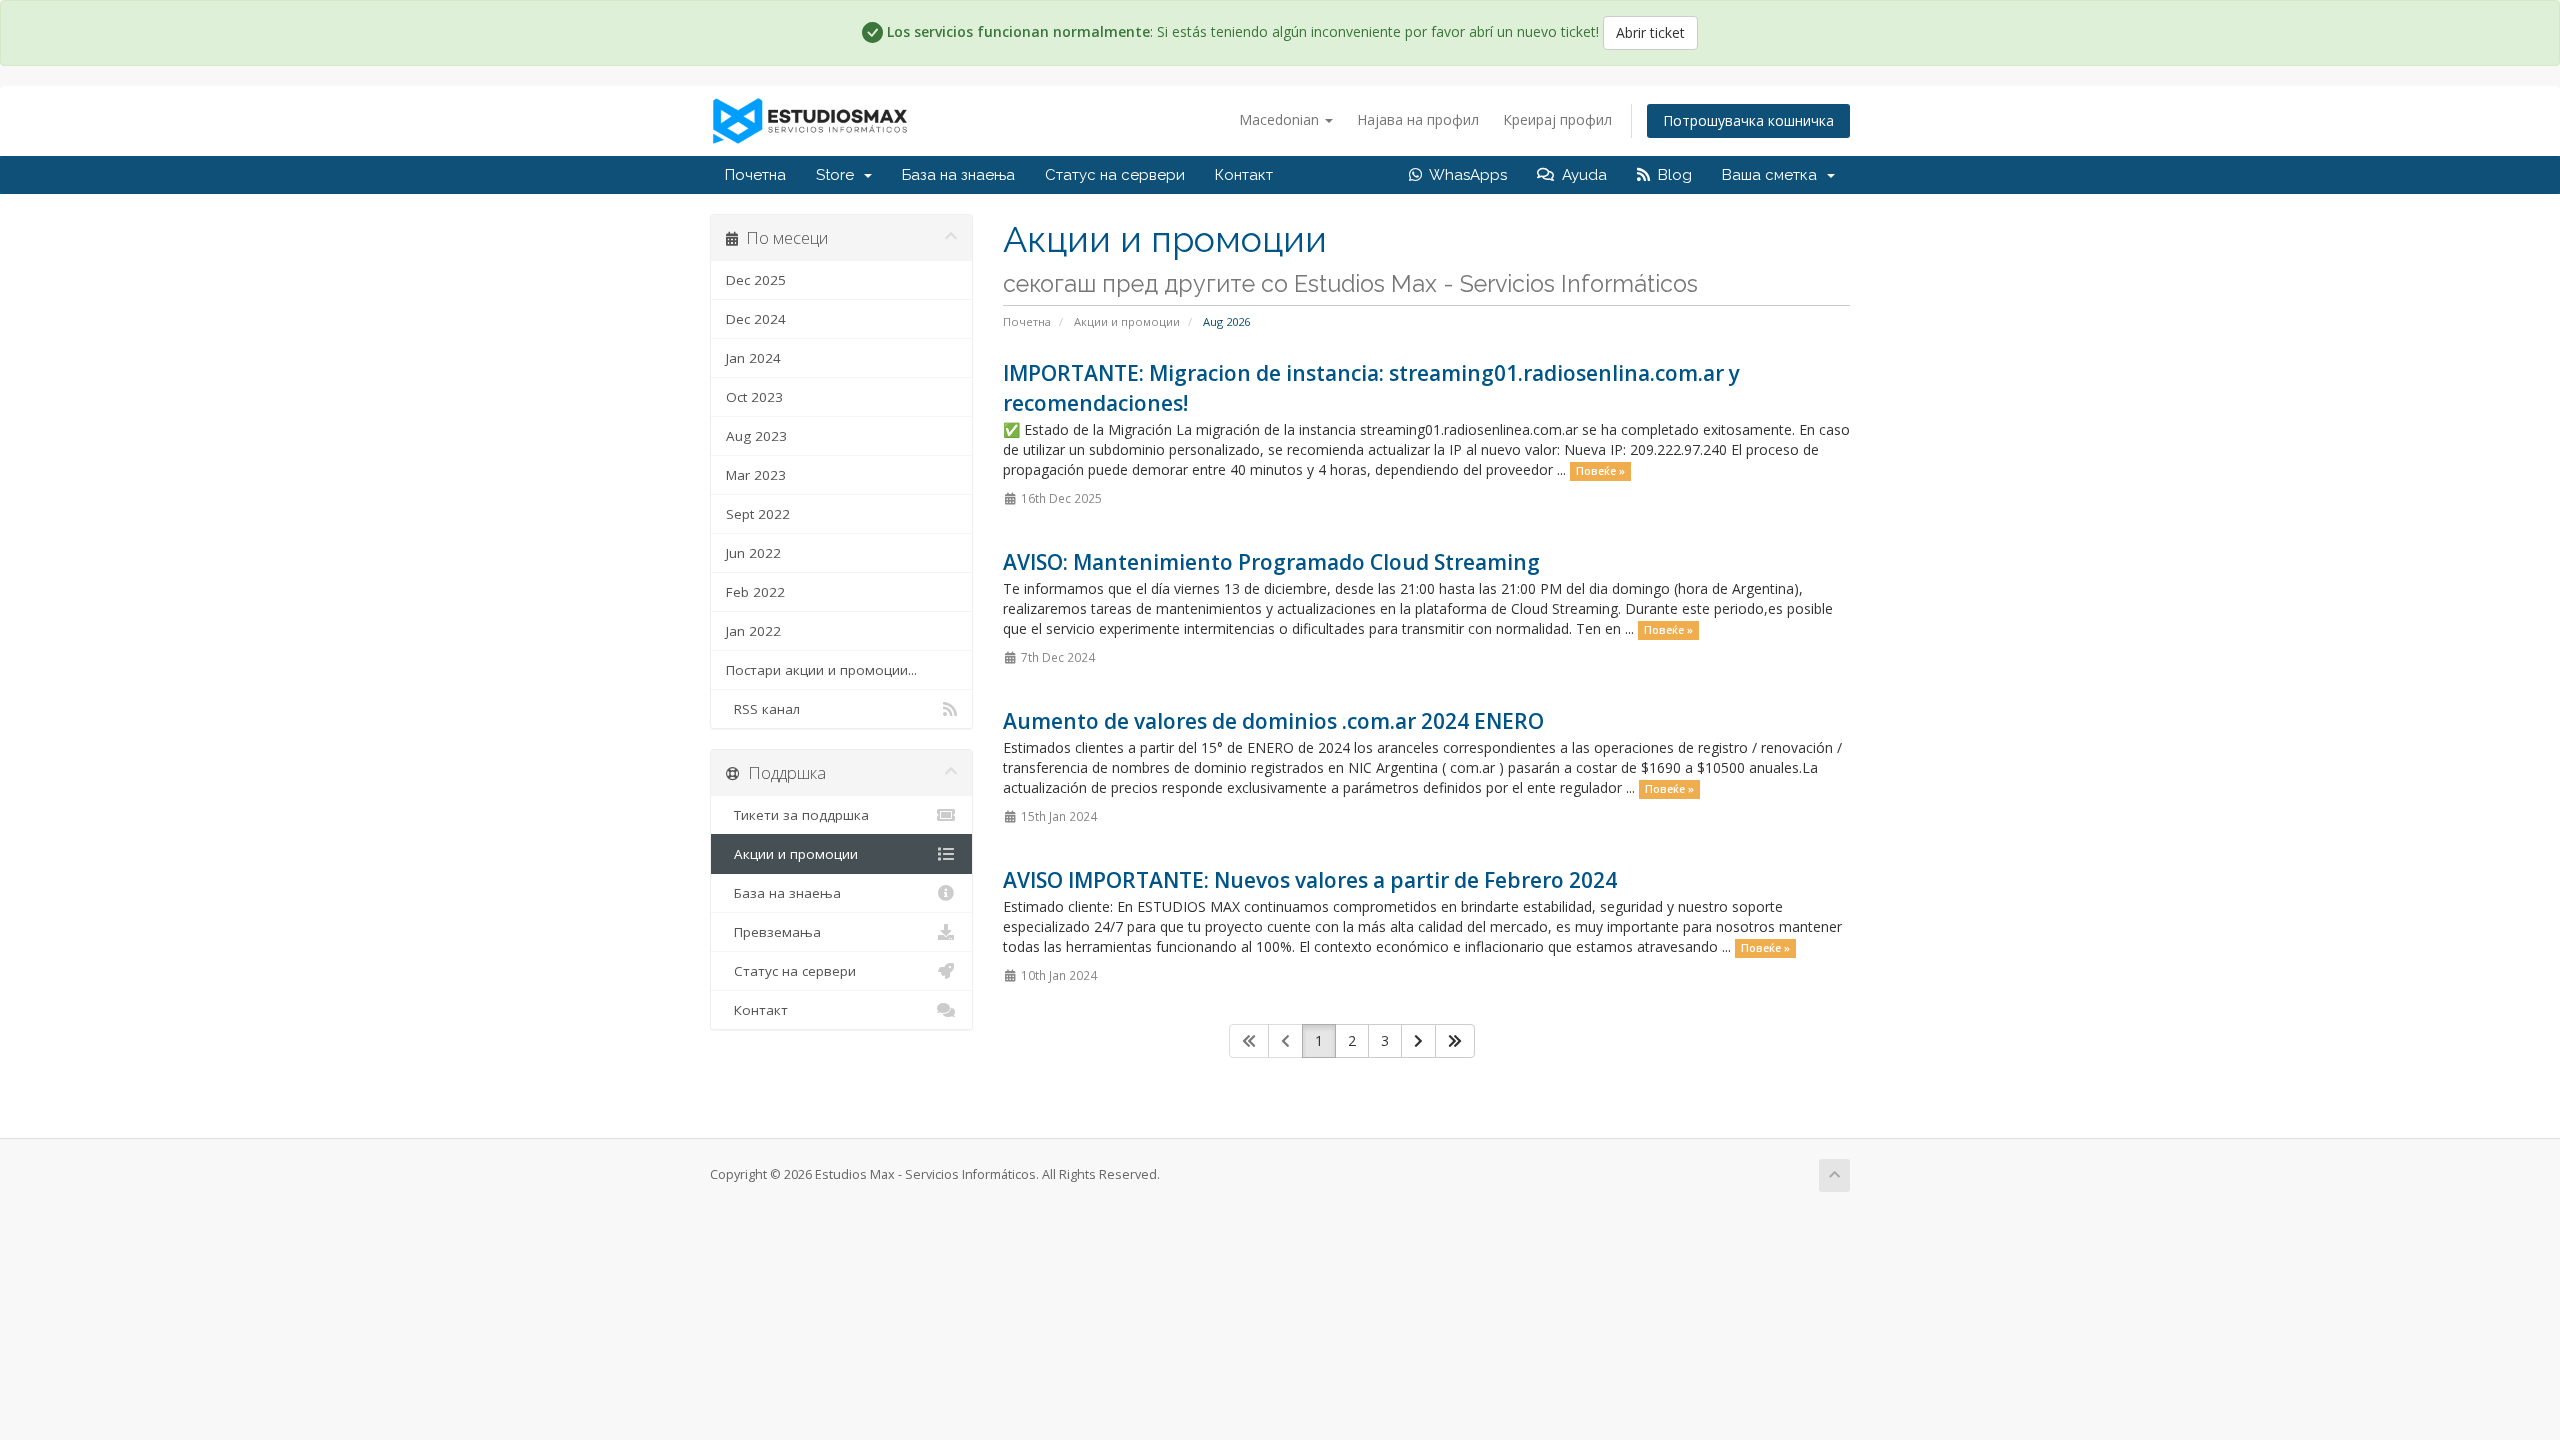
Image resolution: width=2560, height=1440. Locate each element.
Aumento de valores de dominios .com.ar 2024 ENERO (1273, 721)
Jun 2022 (753, 553)
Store (839, 175)
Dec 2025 (756, 280)
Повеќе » (1600, 471)
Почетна (755, 175)
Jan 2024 (753, 358)
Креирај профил (1557, 119)
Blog (1671, 175)
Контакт (1244, 175)
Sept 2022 (758, 514)
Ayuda (1580, 175)
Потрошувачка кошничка (1748, 120)
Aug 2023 (756, 436)
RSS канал (763, 709)
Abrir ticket (1650, 32)
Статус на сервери (1115, 175)
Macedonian (1281, 119)
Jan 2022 (753, 631)
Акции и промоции (1127, 321)
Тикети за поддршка (797, 815)
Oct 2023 (754, 397)
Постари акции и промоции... (821, 670)
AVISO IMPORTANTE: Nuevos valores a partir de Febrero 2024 (1310, 880)
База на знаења (958, 175)
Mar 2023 (756, 475)
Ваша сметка (1773, 175)
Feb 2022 (755, 592)
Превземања (773, 932)
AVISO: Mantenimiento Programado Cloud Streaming (1271, 562)
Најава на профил (1418, 119)
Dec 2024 (756, 319)
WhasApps (1464, 175)
